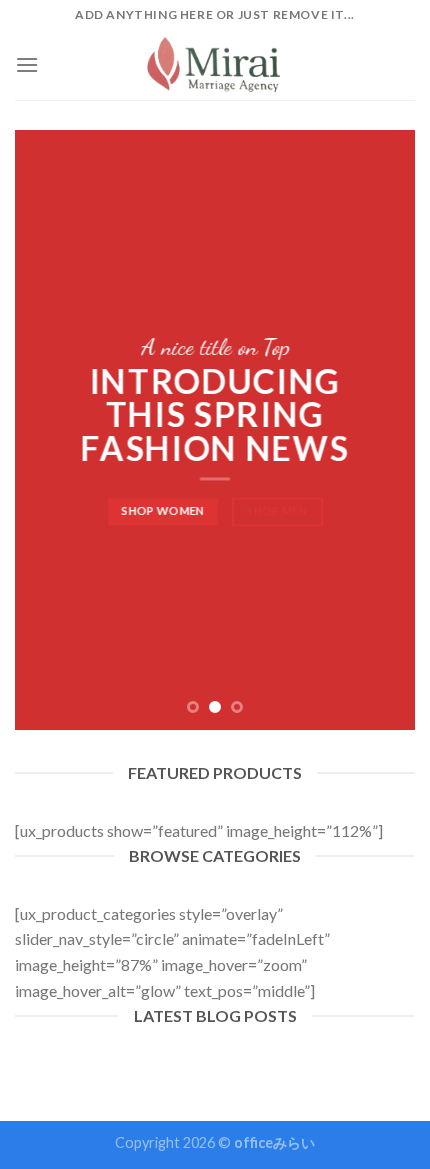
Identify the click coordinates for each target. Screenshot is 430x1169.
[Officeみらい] (215, 64)
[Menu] (27, 64)
